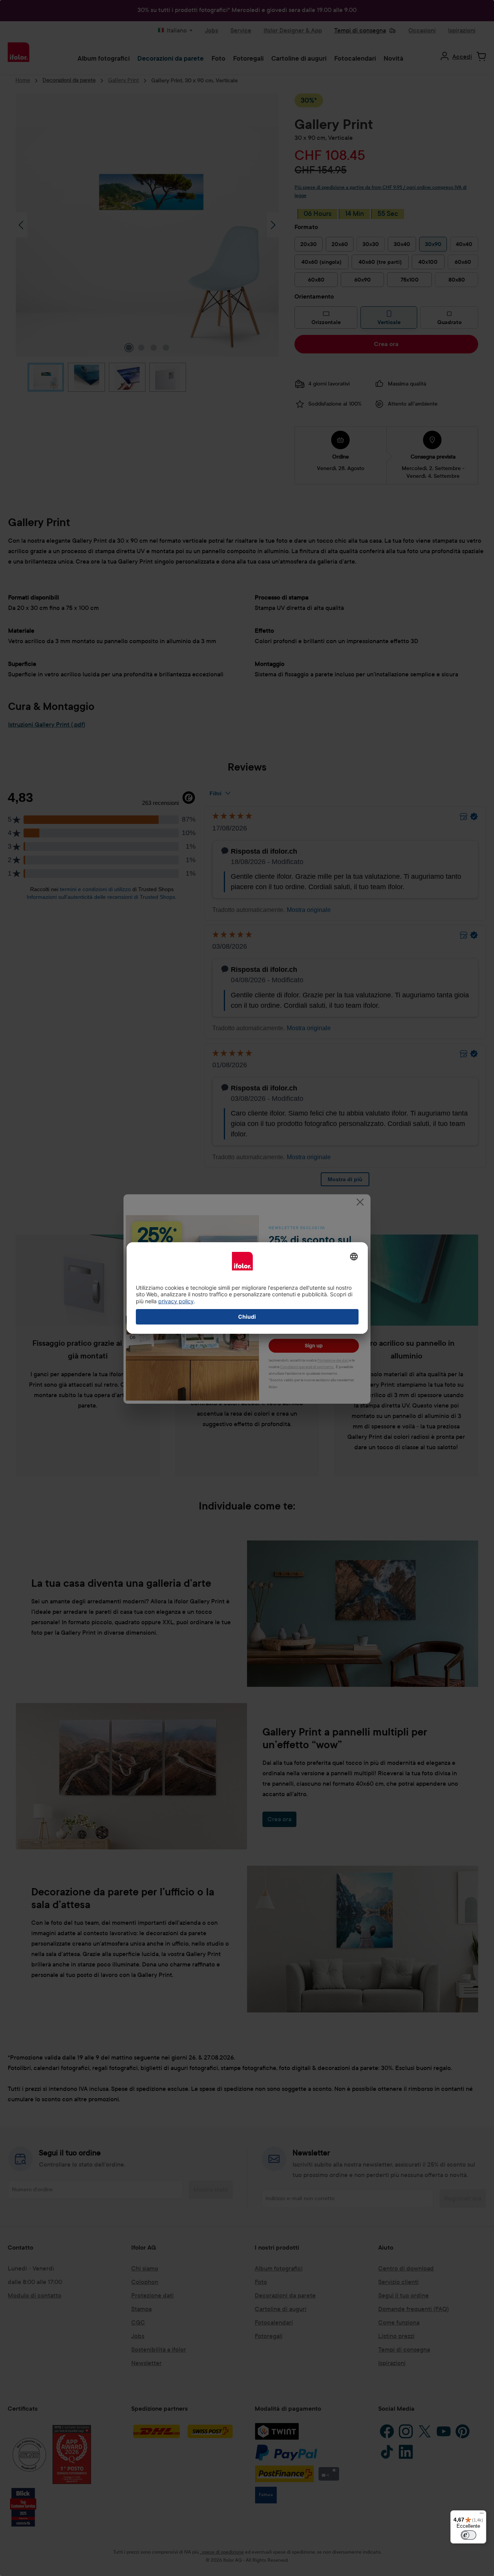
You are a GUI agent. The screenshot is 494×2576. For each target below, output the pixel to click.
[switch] (469, 2535)
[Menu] (482, 2515)
